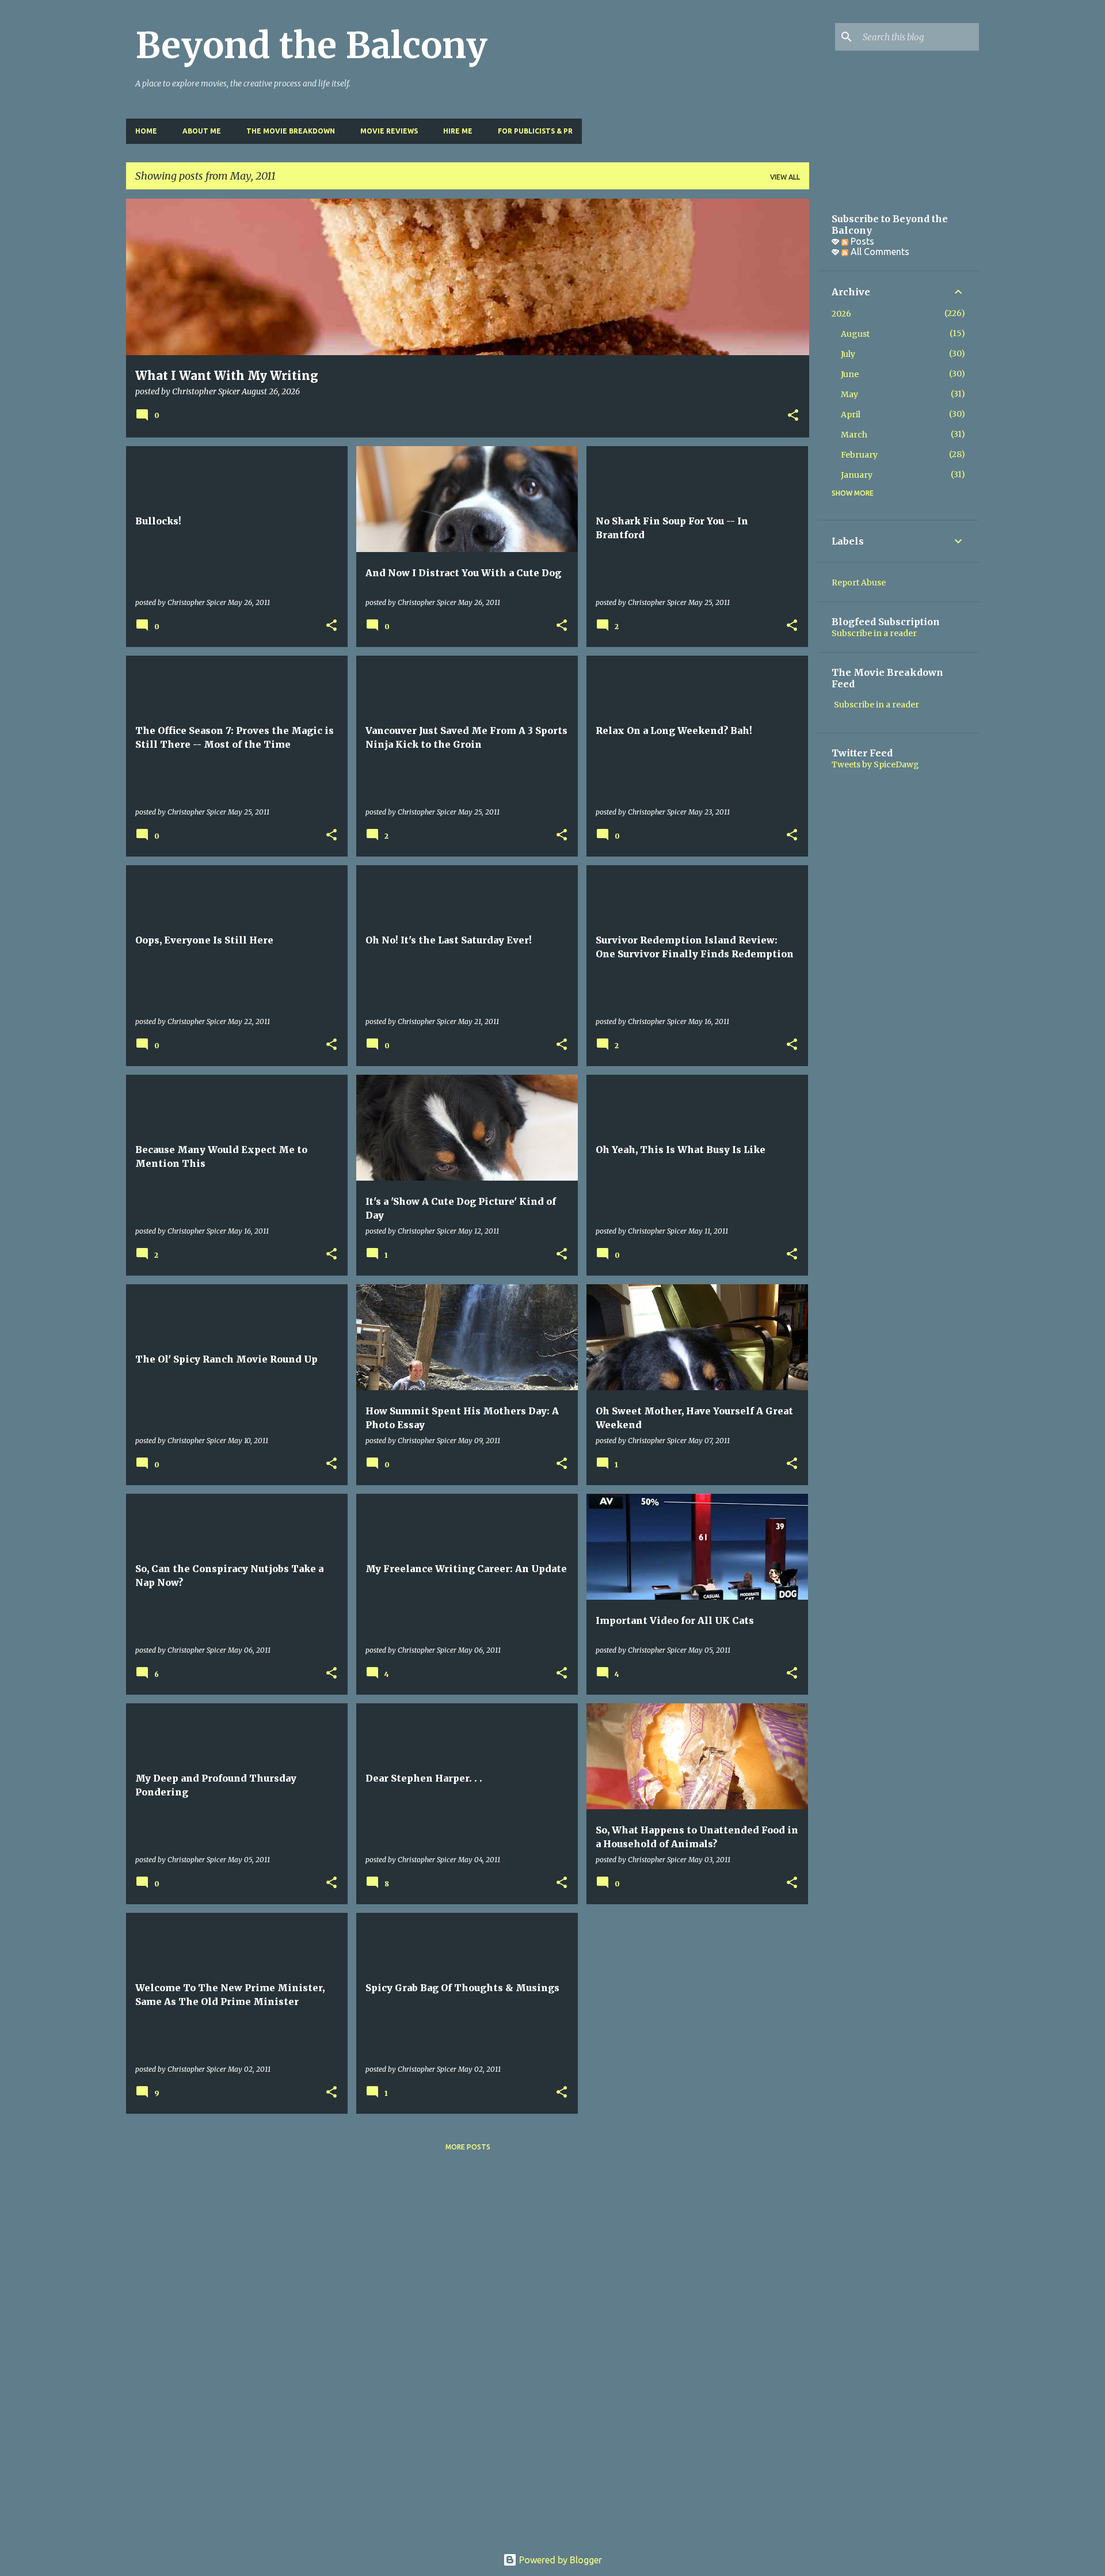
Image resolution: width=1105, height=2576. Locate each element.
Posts (861, 241)
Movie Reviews (389, 131)
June (850, 374)
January (857, 475)
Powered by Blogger (559, 2560)
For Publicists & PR (535, 131)
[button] (793, 416)
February (859, 455)
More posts (468, 2147)
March (854, 435)
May (849, 394)
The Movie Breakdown (291, 131)
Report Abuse (859, 583)
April (851, 414)
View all (785, 177)
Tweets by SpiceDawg (875, 764)
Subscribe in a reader (874, 633)
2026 (841, 314)
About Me (202, 131)
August (855, 334)
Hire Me (458, 131)
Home (146, 131)
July (848, 354)
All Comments (879, 252)
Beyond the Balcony (311, 45)
